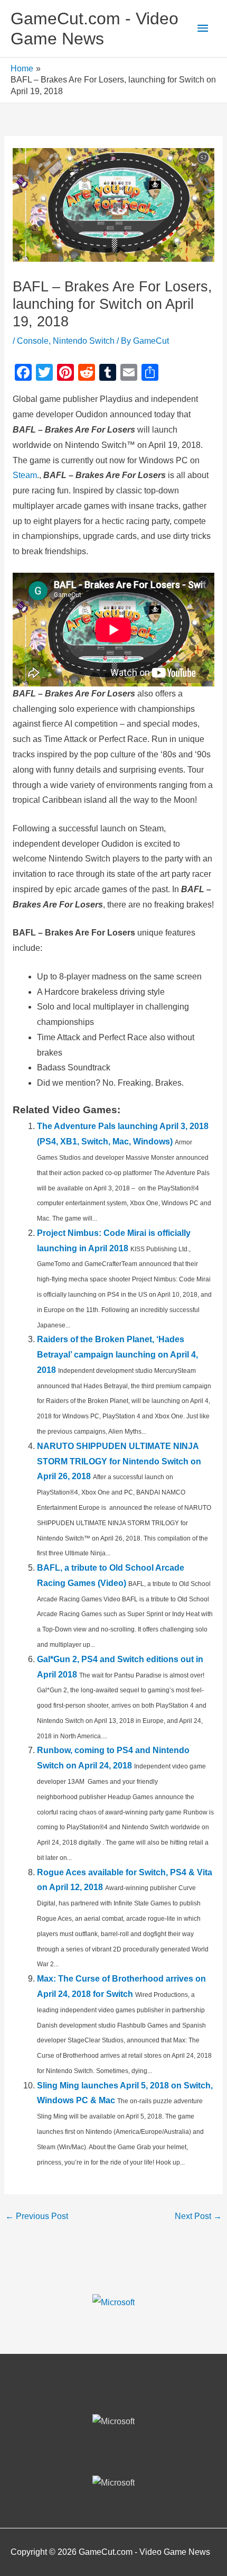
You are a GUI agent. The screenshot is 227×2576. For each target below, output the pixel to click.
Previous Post (37, 2216)
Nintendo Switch (84, 341)
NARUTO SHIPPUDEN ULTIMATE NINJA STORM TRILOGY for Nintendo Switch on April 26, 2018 (119, 1461)
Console (33, 341)
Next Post (198, 2216)
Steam (25, 475)
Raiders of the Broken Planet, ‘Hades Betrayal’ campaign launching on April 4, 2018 (117, 1355)
